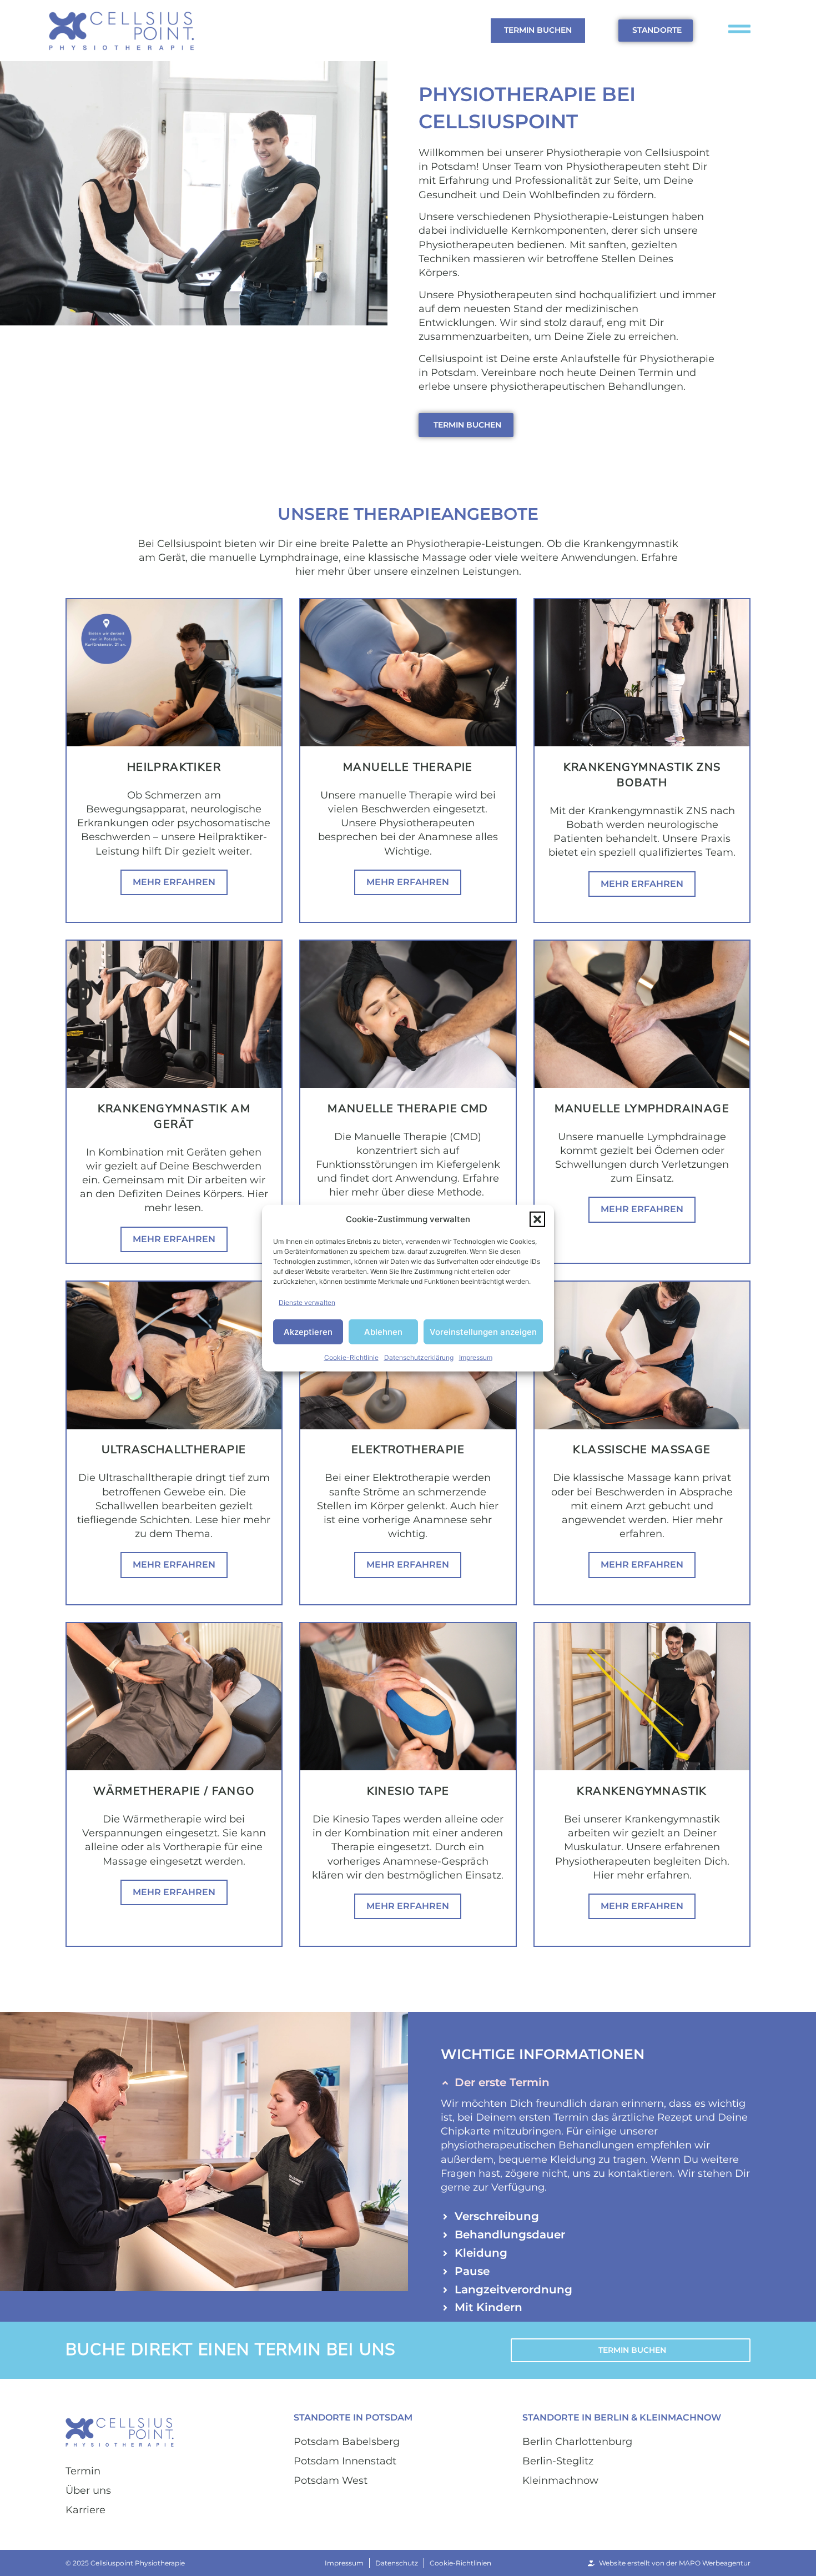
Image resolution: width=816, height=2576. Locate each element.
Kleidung (481, 2253)
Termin (83, 2471)
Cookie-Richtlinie (351, 1357)
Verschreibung (497, 2216)
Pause (472, 2271)
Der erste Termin (502, 2082)
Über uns (88, 2490)
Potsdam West (331, 2480)
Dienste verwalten (307, 1302)
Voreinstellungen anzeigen (483, 1331)
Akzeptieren (308, 1331)
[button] (537, 1219)
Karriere (85, 2510)
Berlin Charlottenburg (577, 2442)
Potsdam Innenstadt (345, 2461)
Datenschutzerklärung (419, 1357)
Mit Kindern (488, 2307)
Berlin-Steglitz (558, 2461)
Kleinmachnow (560, 2480)
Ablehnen (383, 1331)
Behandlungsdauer (510, 2234)
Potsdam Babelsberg (347, 2442)
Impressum (476, 1357)
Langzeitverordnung (513, 2289)
